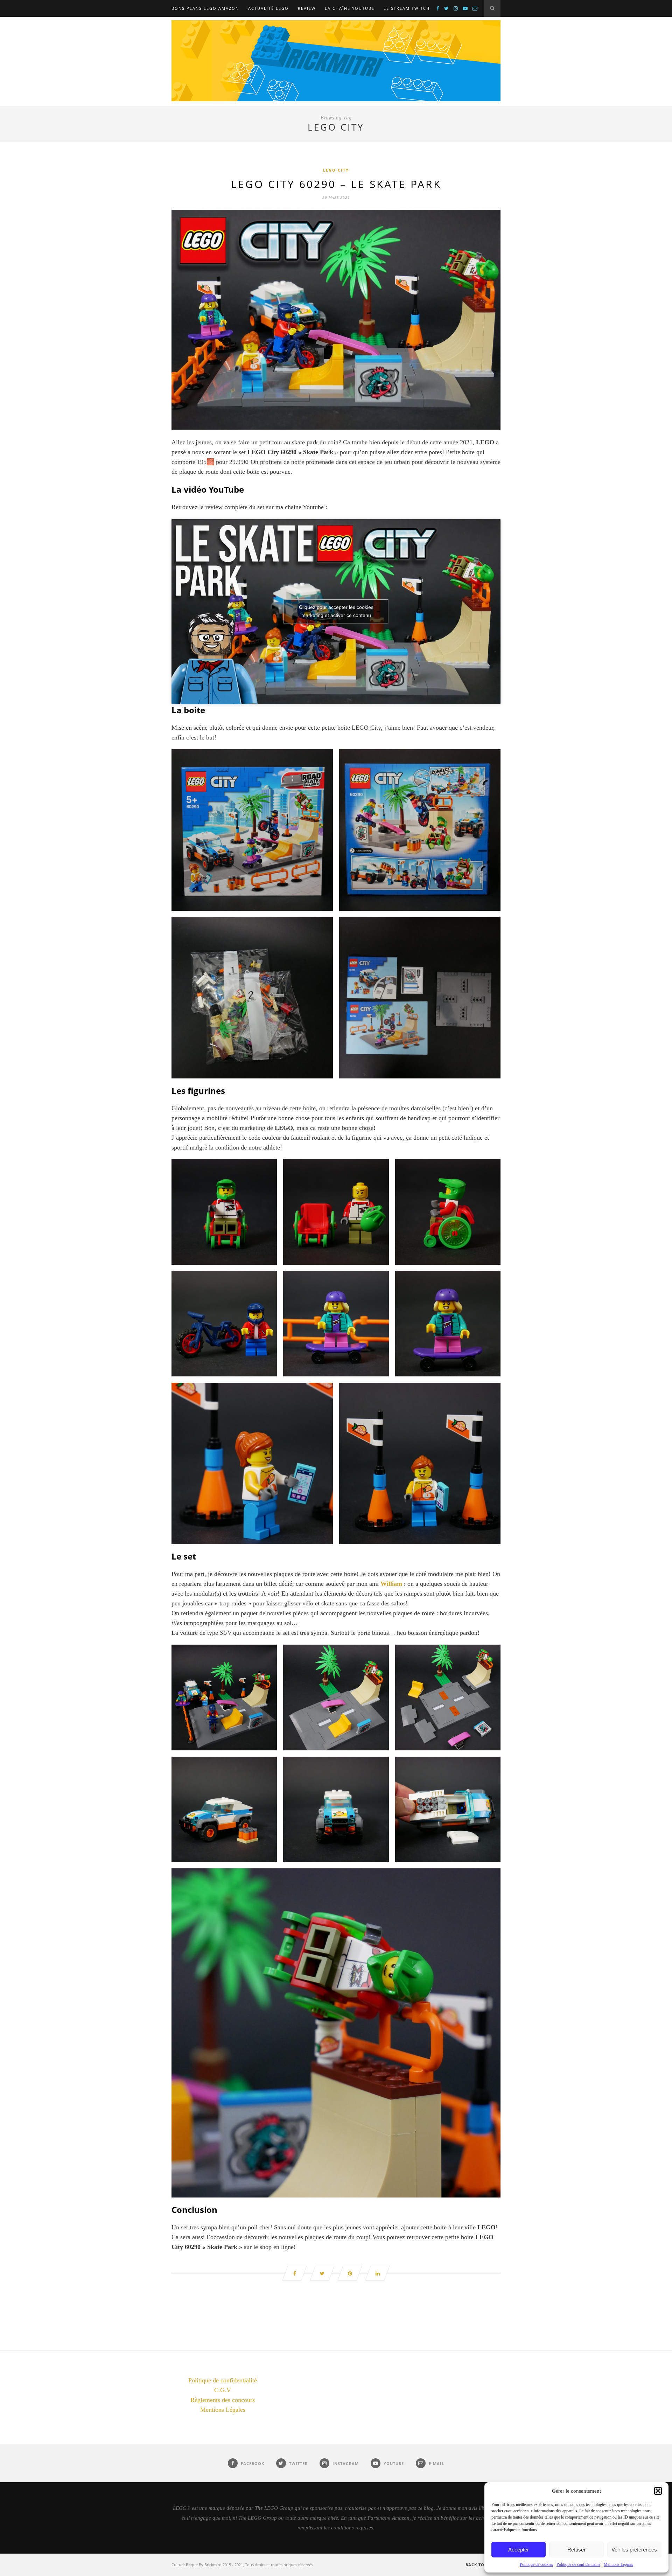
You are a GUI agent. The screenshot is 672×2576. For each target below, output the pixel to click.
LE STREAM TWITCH (407, 8)
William (392, 1584)
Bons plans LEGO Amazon (205, 8)
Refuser (576, 2550)
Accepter (519, 2550)
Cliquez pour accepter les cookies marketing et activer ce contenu (336, 611)
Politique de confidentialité (578, 2564)
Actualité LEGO (268, 8)
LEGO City (336, 170)
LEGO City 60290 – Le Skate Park (336, 184)
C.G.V (223, 2390)
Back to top (481, 2565)
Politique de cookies (536, 2564)
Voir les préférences (634, 2550)
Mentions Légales (618, 2564)
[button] (658, 2491)
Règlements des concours (223, 2400)
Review (307, 8)
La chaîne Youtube (350, 8)
